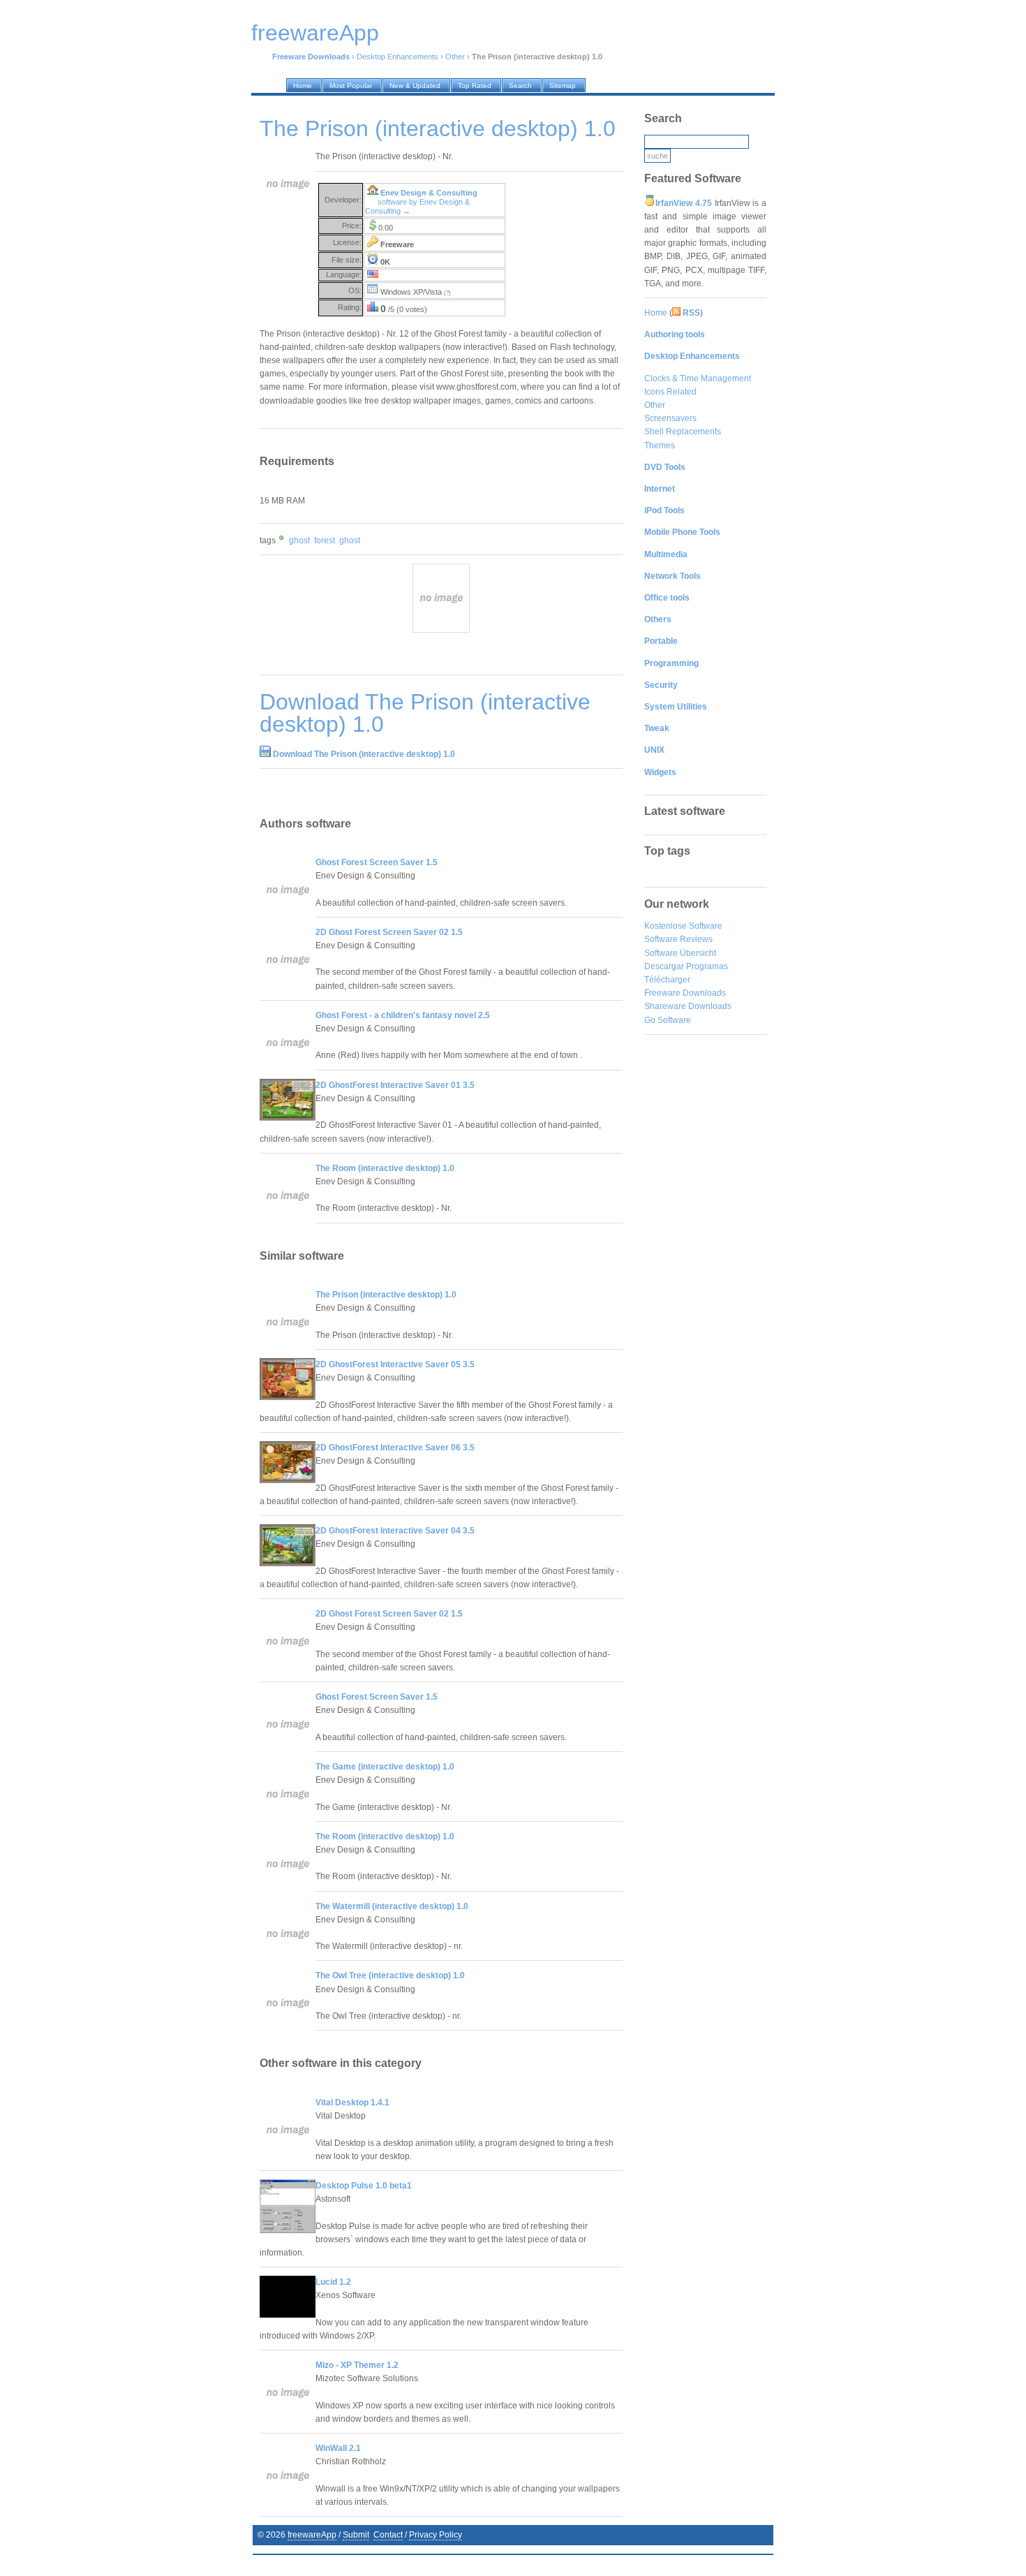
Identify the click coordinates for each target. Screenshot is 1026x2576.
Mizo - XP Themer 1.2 (357, 2365)
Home (656, 313)
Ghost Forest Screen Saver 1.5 (377, 862)
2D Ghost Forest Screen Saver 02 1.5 (389, 932)
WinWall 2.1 (338, 2448)
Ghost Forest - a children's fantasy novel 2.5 (403, 1015)
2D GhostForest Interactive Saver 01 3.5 (395, 1085)
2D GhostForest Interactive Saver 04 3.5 (395, 1531)
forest (325, 540)
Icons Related (670, 392)
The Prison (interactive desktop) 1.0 (386, 1295)
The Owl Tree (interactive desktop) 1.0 (390, 1975)
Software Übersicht (680, 953)
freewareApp (312, 2535)
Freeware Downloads (685, 993)
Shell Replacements (683, 432)
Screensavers (670, 418)
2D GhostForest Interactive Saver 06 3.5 (395, 1448)
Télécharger (667, 980)
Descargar (664, 966)
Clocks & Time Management (698, 378)
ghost (299, 540)
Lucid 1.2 (333, 2282)
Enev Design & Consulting (429, 193)
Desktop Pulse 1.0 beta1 (364, 2186)
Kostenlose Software (683, 926)
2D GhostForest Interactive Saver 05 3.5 (395, 1364)
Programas (707, 966)
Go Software (668, 1020)
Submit (356, 2535)
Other (455, 57)
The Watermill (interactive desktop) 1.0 (392, 1906)
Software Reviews (678, 939)
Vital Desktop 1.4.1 (352, 2103)
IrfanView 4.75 (684, 203)
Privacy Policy (436, 2535)
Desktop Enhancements (397, 57)
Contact (388, 2535)
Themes (660, 446)
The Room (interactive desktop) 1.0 (385, 1168)
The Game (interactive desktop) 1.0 (385, 1767)
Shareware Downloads (688, 1006)
